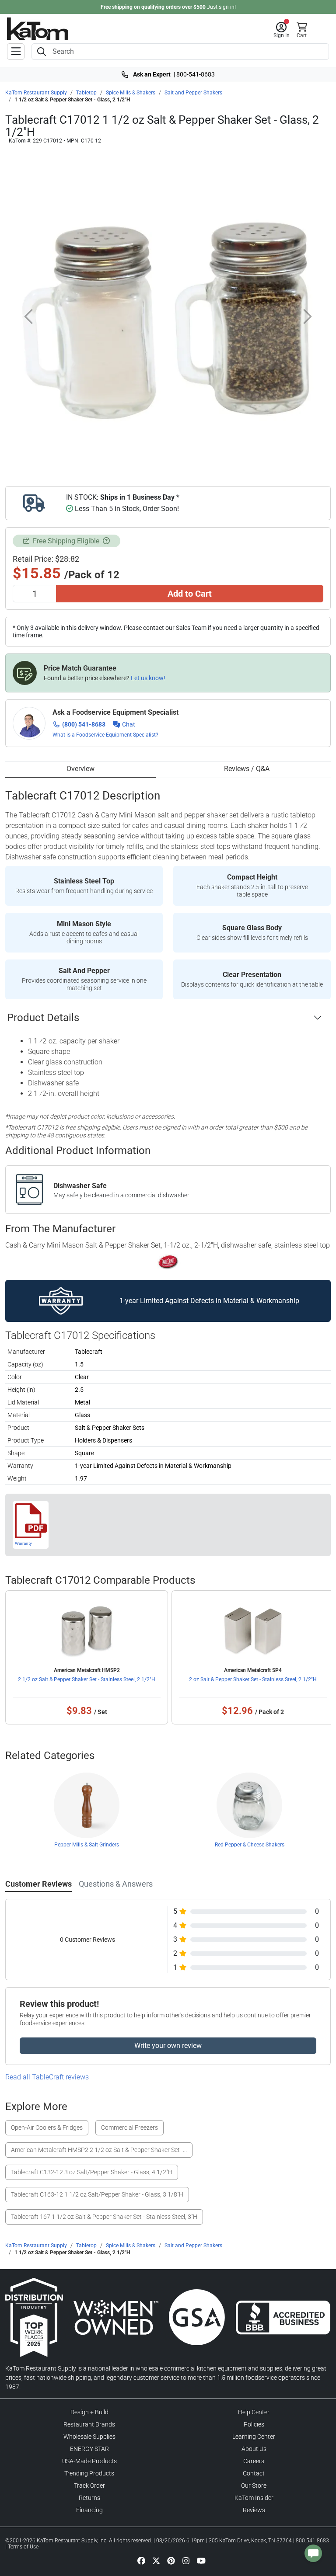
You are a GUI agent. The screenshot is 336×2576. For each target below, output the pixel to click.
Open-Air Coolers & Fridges (47, 2128)
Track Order (89, 2486)
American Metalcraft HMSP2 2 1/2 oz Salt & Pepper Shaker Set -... (99, 2150)
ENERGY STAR (89, 2449)
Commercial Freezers (129, 2128)
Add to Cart (190, 594)
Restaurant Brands (89, 2424)
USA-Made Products (89, 2461)
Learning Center (254, 2437)
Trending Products (89, 2473)
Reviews (254, 2510)
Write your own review (168, 2046)
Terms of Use (23, 2547)
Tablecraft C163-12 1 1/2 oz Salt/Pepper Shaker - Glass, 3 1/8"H (97, 2194)
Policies (254, 2424)
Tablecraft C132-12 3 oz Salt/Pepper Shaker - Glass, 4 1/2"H (92, 2172)
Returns (89, 2498)
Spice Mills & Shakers (131, 93)
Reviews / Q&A (247, 769)
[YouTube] (201, 2560)
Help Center (254, 2412)
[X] (156, 2560)
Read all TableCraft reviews (47, 2077)
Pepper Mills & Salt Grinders (87, 1845)
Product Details (43, 1018)
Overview (80, 769)
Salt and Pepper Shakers (193, 93)
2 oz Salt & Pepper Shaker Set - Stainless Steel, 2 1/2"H (253, 1679)
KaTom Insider (254, 2498)
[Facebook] (141, 2560)
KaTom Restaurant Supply (36, 93)
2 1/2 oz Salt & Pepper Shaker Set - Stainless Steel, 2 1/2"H (87, 1679)
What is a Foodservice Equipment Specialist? (105, 735)
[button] (282, 30)
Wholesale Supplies (89, 2437)
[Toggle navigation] (16, 52)
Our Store (254, 2486)
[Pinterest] (171, 2560)
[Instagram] (186, 2560)
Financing (89, 2510)
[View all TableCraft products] (168, 1262)
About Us (254, 2449)
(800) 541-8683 (84, 724)
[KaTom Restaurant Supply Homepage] (38, 29)
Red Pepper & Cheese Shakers (250, 1845)
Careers (254, 2461)
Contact (254, 2473)
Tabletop (86, 93)
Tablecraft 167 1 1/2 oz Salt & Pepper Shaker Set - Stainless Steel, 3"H (104, 2217)
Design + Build (89, 2412)
